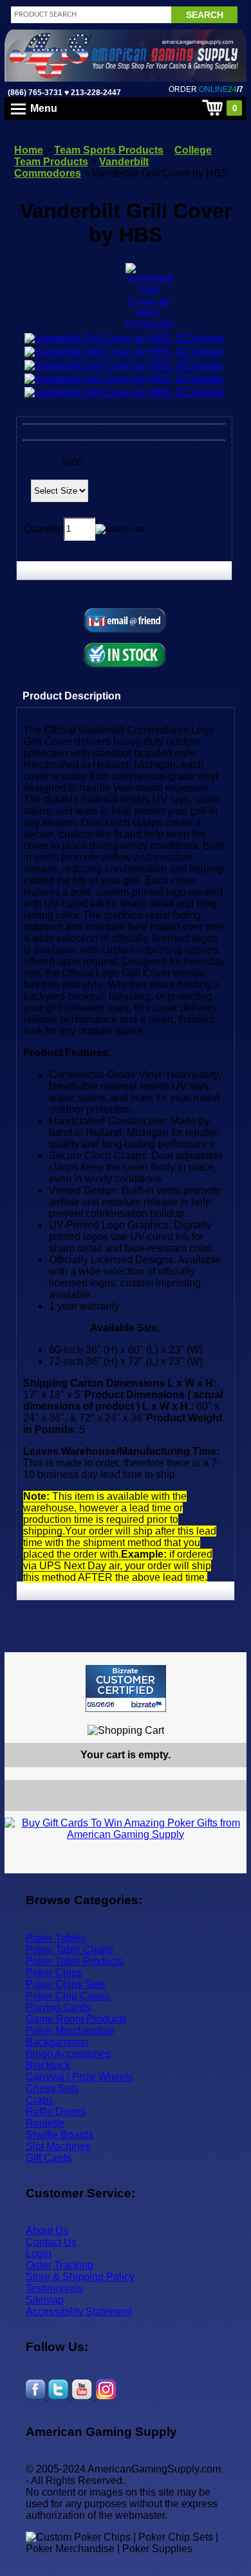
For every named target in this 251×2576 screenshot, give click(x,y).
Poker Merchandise (70, 2031)
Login (39, 2254)
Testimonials (54, 2288)
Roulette (45, 2123)
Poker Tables (56, 1938)
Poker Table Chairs (70, 1950)
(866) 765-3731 (35, 93)
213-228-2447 (95, 93)
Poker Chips (54, 1973)
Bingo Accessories (68, 2054)
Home (29, 150)
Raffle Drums (56, 2112)
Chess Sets (52, 2088)
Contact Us (51, 2242)
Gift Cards (49, 2158)
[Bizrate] (229, 1717)
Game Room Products (76, 2019)
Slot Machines (58, 2146)
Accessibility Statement (79, 2311)
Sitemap (45, 2300)
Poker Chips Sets (66, 1984)
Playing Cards (58, 2007)
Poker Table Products (75, 1961)
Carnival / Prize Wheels (79, 2077)
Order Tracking (60, 2265)
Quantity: (43, 528)
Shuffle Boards (60, 2135)
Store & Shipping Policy (80, 2277)
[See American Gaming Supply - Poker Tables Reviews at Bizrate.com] (126, 1689)
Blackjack (48, 2065)
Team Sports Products (109, 150)
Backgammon (57, 2042)
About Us (47, 2230)
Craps (40, 2100)
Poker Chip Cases (68, 1996)
